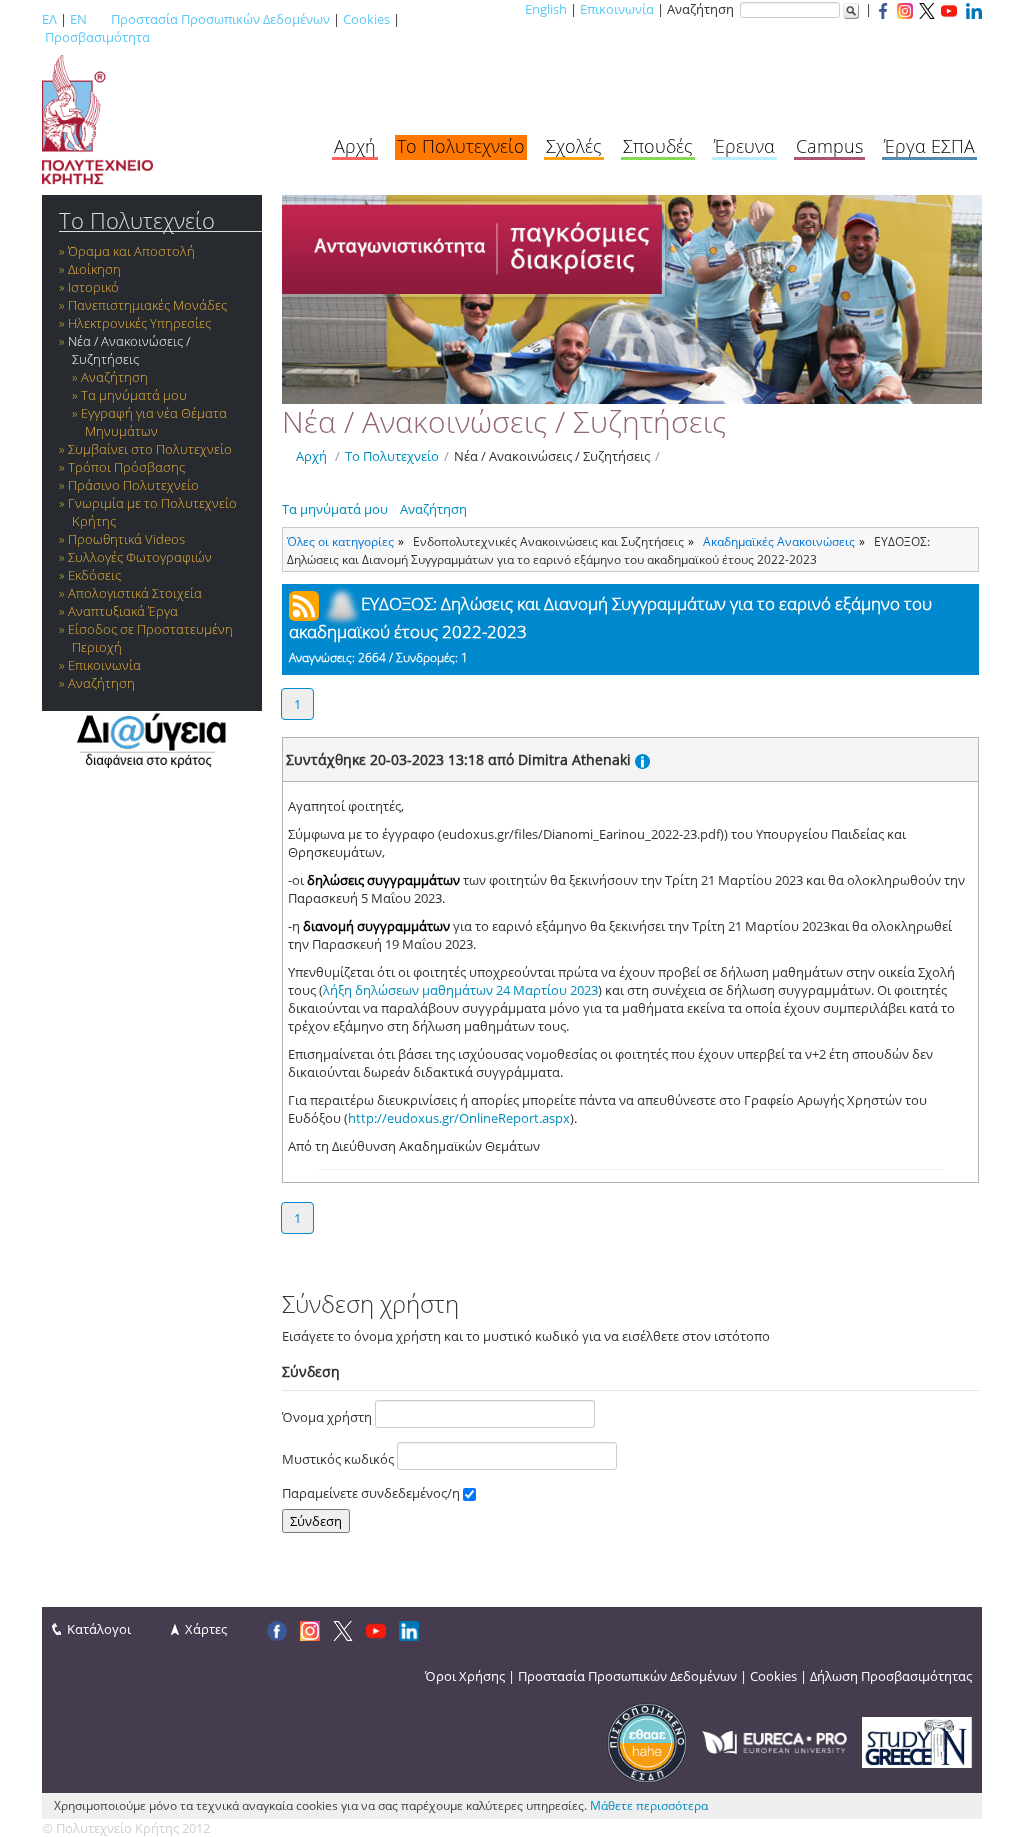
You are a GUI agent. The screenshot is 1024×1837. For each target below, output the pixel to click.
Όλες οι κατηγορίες (340, 541)
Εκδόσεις (94, 575)
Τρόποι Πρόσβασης (126, 467)
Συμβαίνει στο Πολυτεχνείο (150, 449)
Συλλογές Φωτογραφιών (140, 557)
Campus (829, 146)
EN (78, 19)
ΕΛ (49, 19)
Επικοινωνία (617, 9)
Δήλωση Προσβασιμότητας (891, 1676)
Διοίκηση (94, 269)
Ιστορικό (93, 287)
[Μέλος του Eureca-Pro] (774, 1741)
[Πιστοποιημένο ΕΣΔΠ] (647, 1741)
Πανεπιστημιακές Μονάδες (147, 305)
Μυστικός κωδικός (339, 1459)
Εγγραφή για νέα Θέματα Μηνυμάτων (154, 422)
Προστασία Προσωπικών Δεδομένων (220, 19)
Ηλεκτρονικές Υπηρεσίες (139, 323)
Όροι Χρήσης (465, 1676)
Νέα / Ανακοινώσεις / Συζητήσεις (129, 350)
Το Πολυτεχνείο (461, 146)
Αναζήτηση (114, 377)
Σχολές (574, 146)
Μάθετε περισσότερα (649, 1805)
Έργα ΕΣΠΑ (929, 146)
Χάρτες (206, 1629)
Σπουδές (658, 146)
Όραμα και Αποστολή (131, 251)
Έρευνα (744, 146)
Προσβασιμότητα (97, 37)
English (546, 9)
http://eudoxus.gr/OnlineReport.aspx (459, 1118)
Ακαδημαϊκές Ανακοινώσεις (779, 541)
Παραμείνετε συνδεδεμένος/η (372, 1493)
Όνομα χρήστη (328, 1417)
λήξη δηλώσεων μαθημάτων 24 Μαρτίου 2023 (460, 990)
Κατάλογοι (99, 1629)
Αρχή (355, 146)
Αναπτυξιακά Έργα (123, 611)
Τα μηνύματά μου (134, 395)
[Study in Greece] (917, 1741)
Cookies (366, 19)
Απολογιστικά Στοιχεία (135, 593)
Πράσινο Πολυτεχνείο (133, 485)
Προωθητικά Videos (126, 539)
